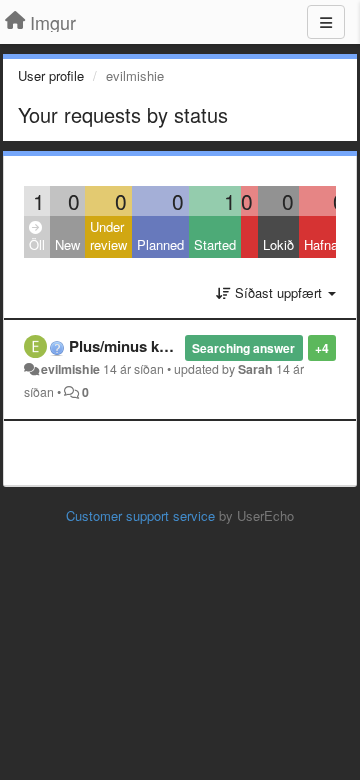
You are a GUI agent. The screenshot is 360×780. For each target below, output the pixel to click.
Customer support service (140, 515)
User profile (51, 75)
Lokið (278, 244)
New (67, 244)
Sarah (255, 369)
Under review (108, 236)
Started (215, 244)
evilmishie (70, 369)
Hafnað (324, 244)
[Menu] (326, 22)
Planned (160, 244)
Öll (37, 244)
